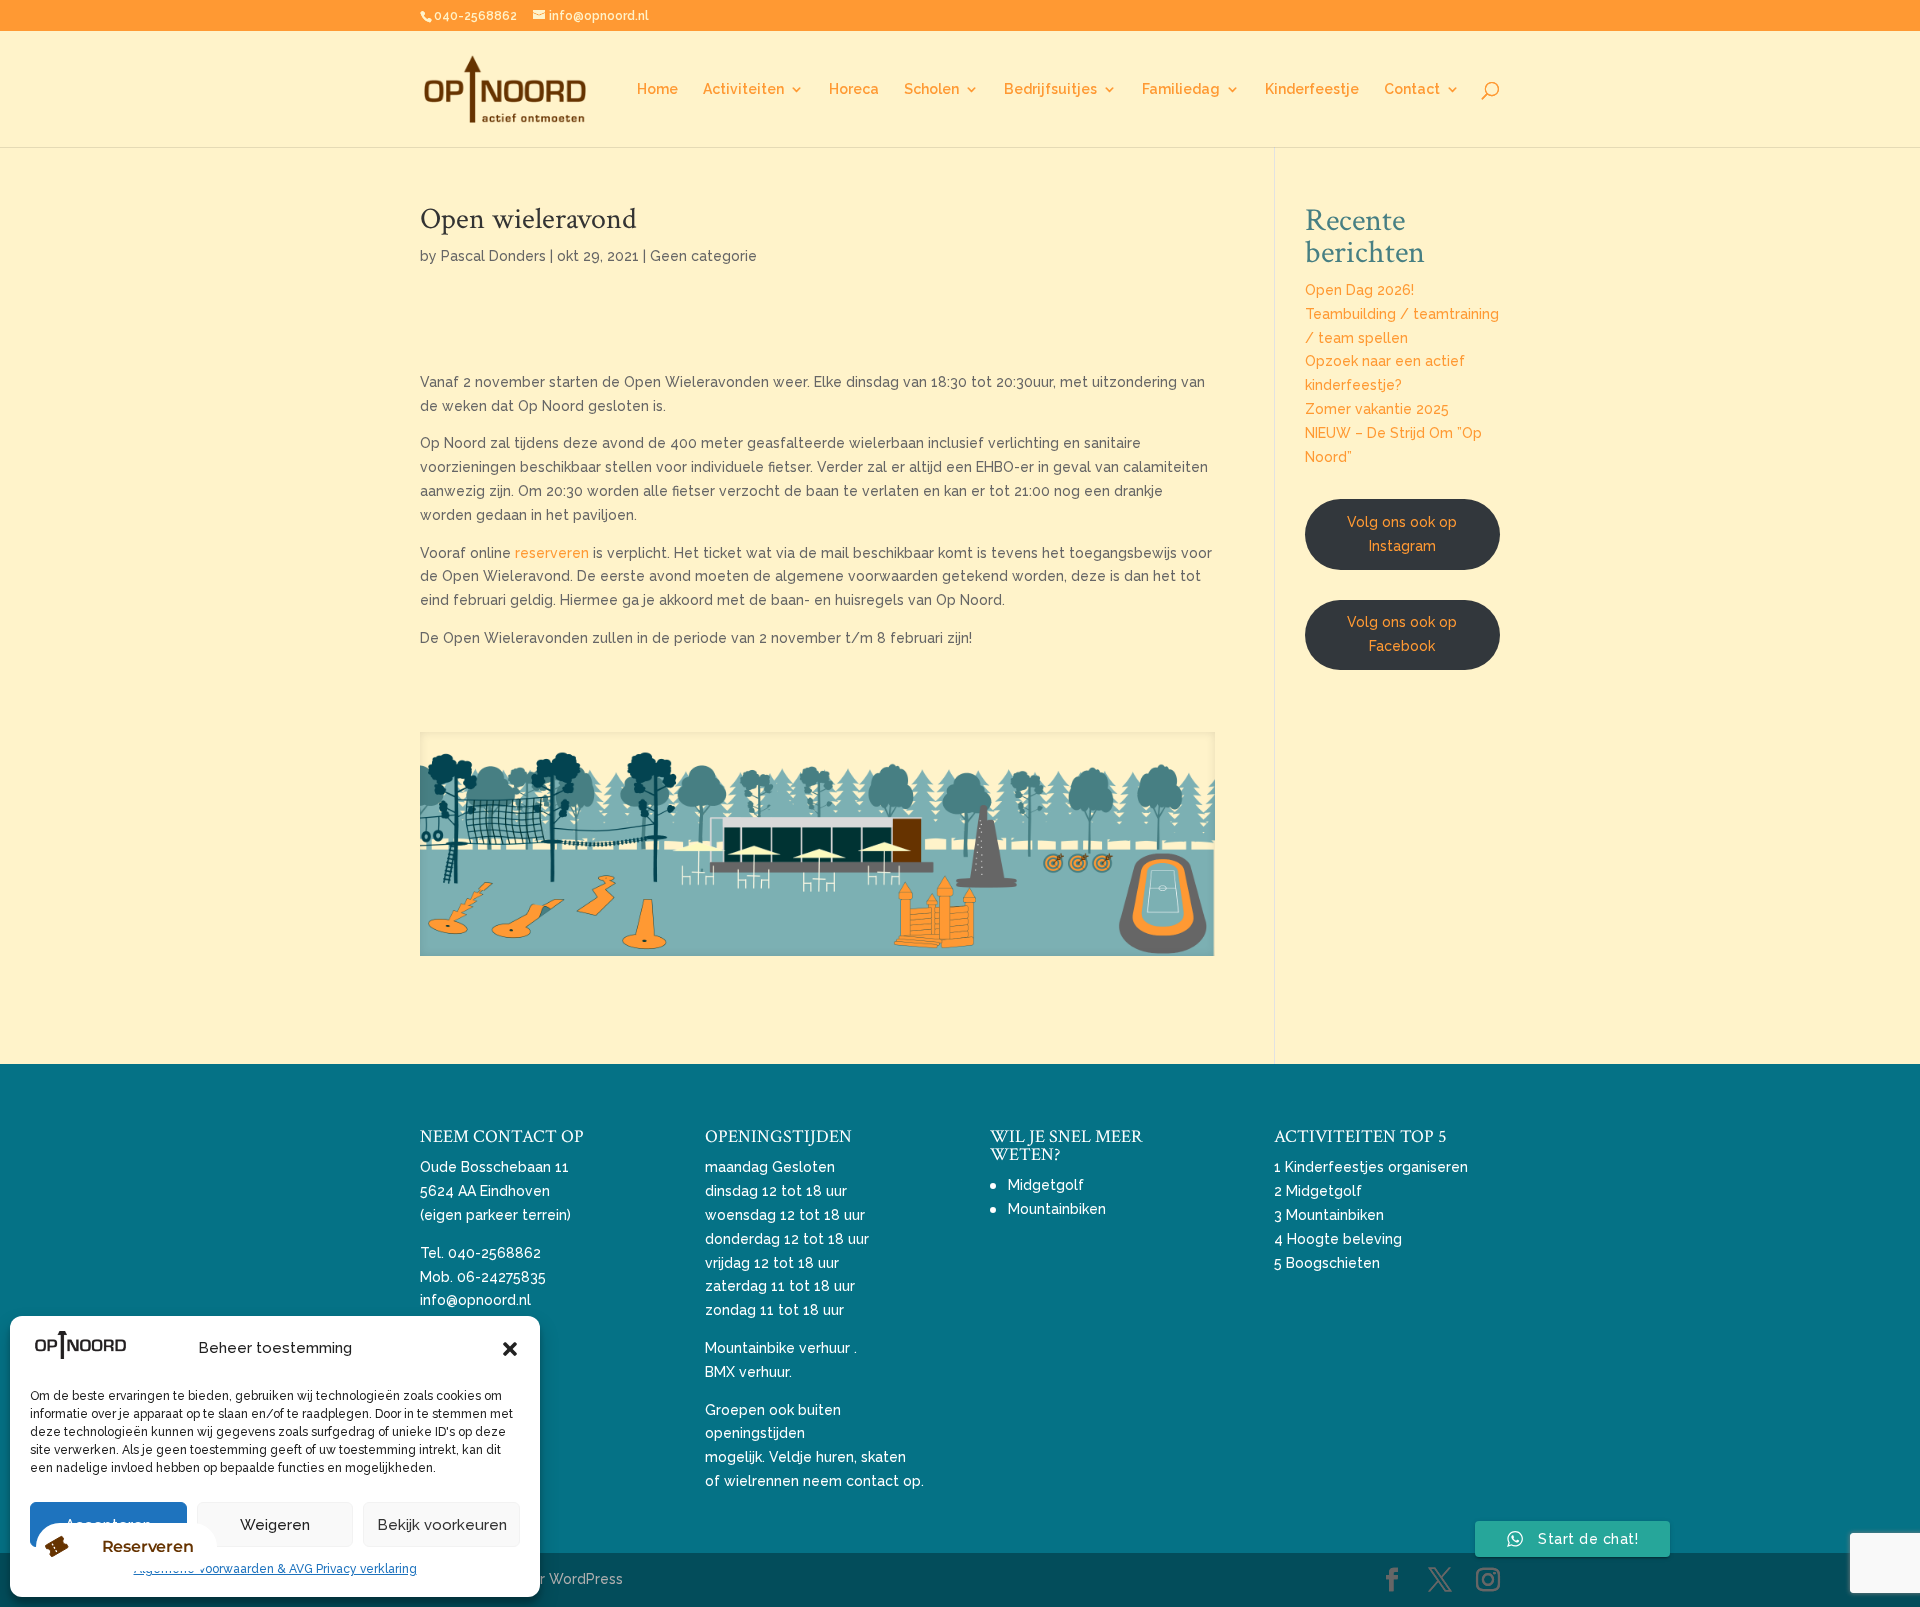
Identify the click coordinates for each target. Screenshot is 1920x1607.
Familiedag (1181, 89)
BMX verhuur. (748, 1372)
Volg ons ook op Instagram (1402, 534)
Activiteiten (743, 89)
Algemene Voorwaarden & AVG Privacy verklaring (275, 1569)
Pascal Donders (493, 256)
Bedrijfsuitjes (1050, 89)
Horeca (854, 89)
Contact (1412, 89)
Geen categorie (703, 256)
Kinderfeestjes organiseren (1376, 1167)
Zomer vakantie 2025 (1377, 409)
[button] (510, 1349)
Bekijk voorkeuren (442, 1525)
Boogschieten (1333, 1263)
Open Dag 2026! (1359, 290)
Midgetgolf (1046, 1185)
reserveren (550, 553)
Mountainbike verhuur (777, 1348)
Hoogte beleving (1344, 1239)
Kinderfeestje (1312, 89)
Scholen (931, 89)
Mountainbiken (1057, 1209)
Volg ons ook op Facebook (1402, 634)
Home (657, 89)
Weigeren (275, 1525)
